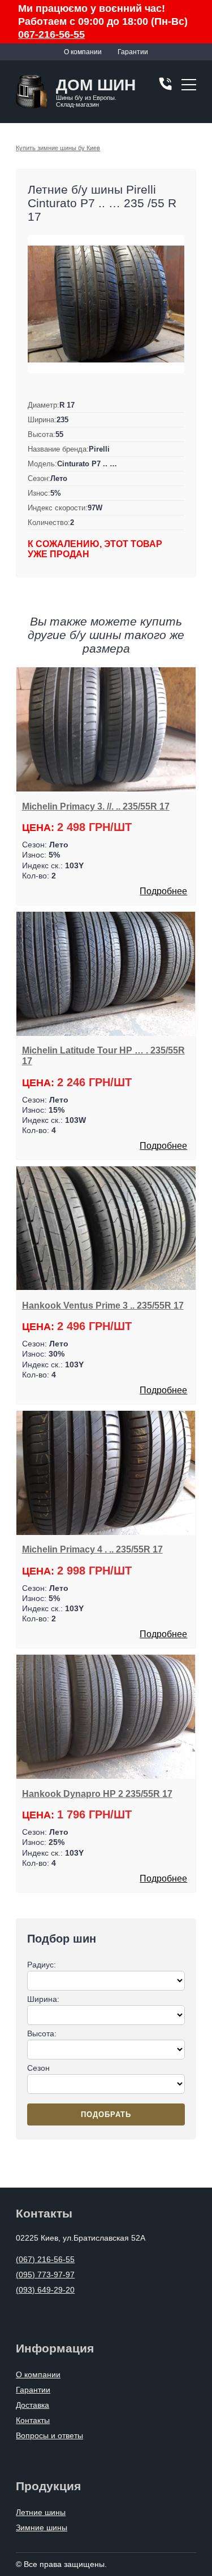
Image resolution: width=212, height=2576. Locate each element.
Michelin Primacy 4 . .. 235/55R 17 (92, 1549)
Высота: (42, 2033)
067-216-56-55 (51, 34)
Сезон (38, 2068)
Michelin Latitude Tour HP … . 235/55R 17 (103, 1055)
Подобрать (106, 2114)
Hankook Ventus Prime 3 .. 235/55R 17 (103, 1305)
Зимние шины (42, 2527)
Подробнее (163, 891)
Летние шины (41, 2512)
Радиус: (42, 1965)
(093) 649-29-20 (45, 2290)
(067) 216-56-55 (45, 2259)
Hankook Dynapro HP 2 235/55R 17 (97, 1794)
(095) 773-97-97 (45, 2275)
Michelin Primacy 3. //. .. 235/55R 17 (96, 806)
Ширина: (43, 1999)
